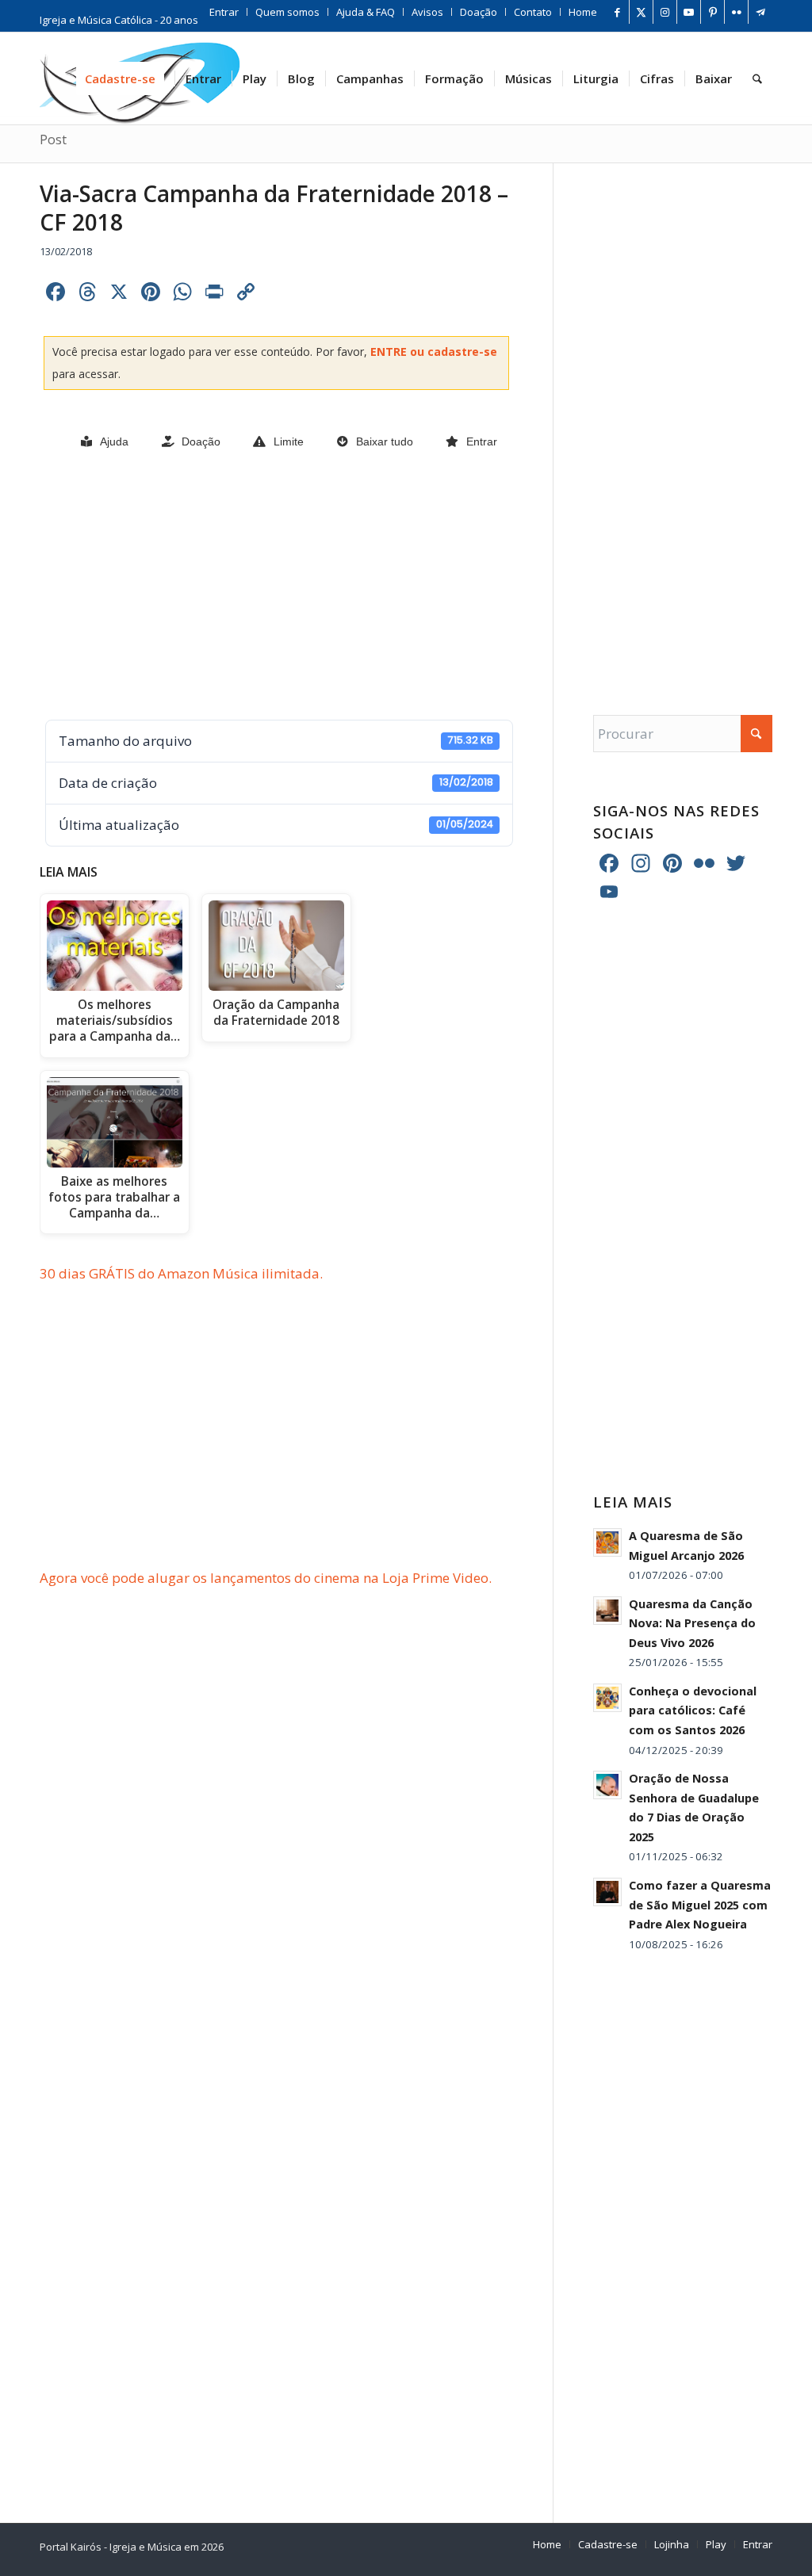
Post (53, 140)
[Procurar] (757, 78)
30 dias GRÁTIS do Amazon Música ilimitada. (181, 1273)
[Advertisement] (276, 587)
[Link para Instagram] (665, 12)
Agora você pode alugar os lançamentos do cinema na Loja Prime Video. (266, 1578)
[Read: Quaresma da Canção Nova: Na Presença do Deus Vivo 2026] (607, 1611)
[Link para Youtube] (689, 12)
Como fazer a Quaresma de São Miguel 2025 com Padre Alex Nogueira (700, 1905)
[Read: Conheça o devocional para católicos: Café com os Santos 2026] (607, 1698)
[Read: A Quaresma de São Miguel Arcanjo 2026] (607, 1542)
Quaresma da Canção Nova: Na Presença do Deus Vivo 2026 (692, 1623)
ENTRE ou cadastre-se (434, 352)
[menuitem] (224, 12)
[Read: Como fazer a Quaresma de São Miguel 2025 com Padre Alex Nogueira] (607, 1892)
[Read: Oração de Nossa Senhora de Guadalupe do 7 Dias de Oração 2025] (607, 1785)
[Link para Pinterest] (712, 12)
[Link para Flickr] (736, 12)
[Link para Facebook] (617, 12)
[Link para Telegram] (760, 12)
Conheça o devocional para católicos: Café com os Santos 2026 (693, 1710)
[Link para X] (641, 12)
